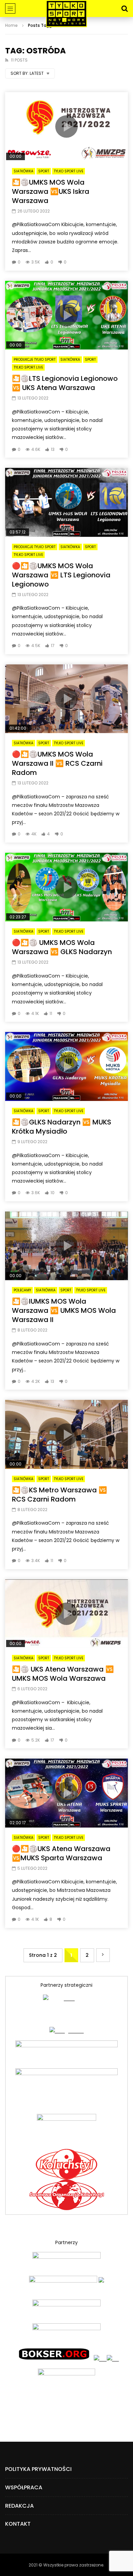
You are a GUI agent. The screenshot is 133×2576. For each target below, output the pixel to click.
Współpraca (24, 2487)
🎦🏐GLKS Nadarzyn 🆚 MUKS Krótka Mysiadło (62, 1127)
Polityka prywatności (38, 2469)
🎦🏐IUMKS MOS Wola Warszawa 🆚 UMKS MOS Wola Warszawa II (64, 1310)
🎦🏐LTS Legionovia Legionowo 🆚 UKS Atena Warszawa (65, 383)
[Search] (124, 9)
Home (11, 25)
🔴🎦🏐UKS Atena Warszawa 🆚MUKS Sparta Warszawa (61, 1853)
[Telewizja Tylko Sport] (66, 14)
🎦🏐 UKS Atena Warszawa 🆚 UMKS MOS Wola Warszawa (63, 1674)
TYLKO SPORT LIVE (69, 171)
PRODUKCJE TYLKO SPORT (35, 360)
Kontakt (18, 2524)
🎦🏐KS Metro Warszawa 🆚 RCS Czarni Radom (60, 1495)
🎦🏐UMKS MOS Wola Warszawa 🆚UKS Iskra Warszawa (51, 191)
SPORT (44, 171)
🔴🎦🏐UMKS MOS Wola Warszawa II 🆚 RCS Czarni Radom (57, 763)
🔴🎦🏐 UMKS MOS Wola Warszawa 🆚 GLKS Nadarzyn (62, 947)
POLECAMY (22, 1290)
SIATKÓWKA (24, 171)
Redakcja (19, 2506)
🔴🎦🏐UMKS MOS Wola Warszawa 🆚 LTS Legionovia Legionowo (61, 575)
